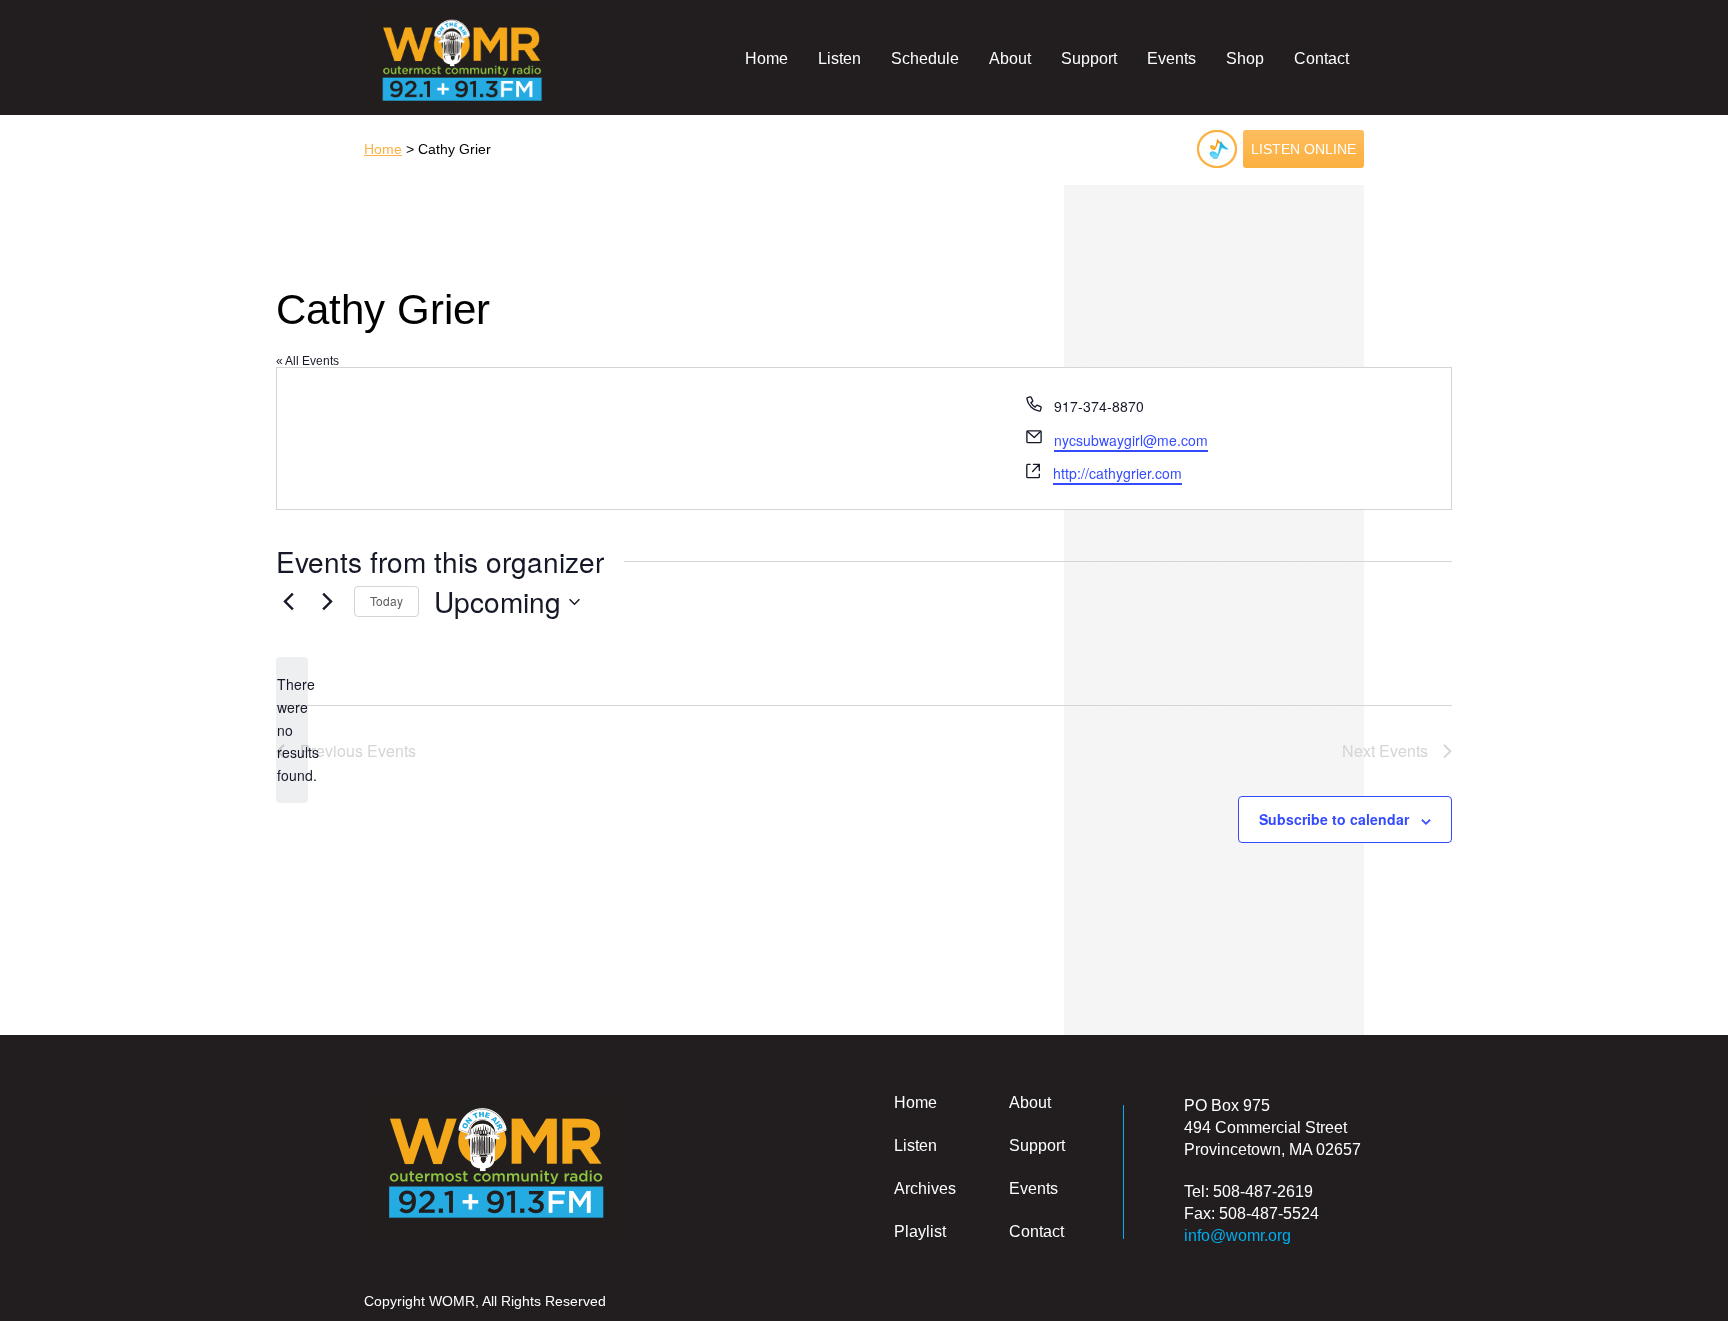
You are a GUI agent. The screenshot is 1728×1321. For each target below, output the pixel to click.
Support (1089, 58)
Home (766, 58)
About (1010, 58)
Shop (1245, 58)
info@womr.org (1237, 1235)
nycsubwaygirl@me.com (1131, 440)
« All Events (307, 361)
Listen (839, 58)
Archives (925, 1188)
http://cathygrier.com (1117, 473)
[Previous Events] (288, 602)
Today (386, 600)
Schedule (925, 58)
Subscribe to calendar (1334, 819)
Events (1171, 58)
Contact (1321, 58)
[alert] (292, 729)
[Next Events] (327, 602)
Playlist (920, 1231)
